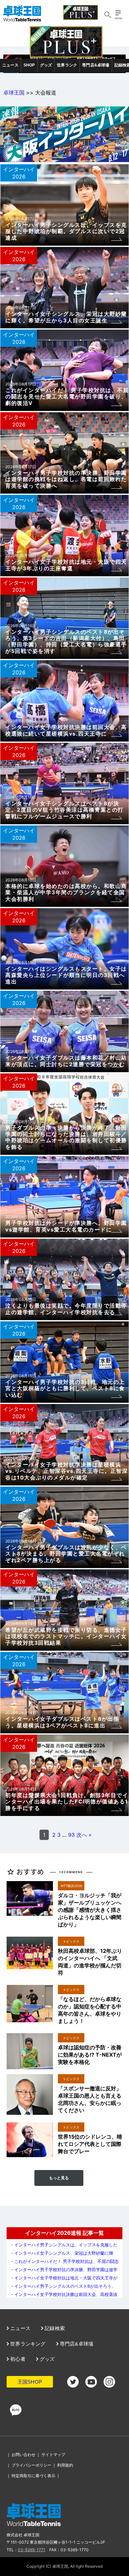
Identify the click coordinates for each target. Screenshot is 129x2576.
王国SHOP (30, 2382)
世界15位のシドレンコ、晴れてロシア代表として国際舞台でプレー (90, 2144)
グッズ (46, 65)
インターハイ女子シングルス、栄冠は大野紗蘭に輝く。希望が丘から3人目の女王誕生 (62, 2255)
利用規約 (65, 2465)
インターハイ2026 (19, 173)
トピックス (71, 1941)
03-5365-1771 (32, 2550)
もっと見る (59, 2178)
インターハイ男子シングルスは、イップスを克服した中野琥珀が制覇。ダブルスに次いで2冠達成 (64, 2247)
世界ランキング (27, 2344)
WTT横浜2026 (71, 1886)
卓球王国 (14, 93)
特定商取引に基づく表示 (33, 2476)
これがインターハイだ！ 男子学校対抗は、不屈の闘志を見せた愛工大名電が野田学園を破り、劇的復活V (64, 2264)
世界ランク (67, 65)
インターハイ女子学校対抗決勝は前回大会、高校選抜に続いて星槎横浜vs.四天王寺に (64, 2297)
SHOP (29, 65)
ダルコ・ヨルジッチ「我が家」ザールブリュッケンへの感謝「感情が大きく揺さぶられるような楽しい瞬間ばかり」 (90, 1910)
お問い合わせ (23, 2455)
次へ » (84, 1835)
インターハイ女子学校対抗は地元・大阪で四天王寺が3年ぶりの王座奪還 (64, 2280)
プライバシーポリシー (31, 2465)
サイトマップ (53, 2455)
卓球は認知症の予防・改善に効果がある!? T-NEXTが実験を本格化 (90, 2055)
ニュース (10, 65)
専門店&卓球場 (96, 65)
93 (71, 1835)
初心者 (17, 2359)
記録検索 (54, 2328)
